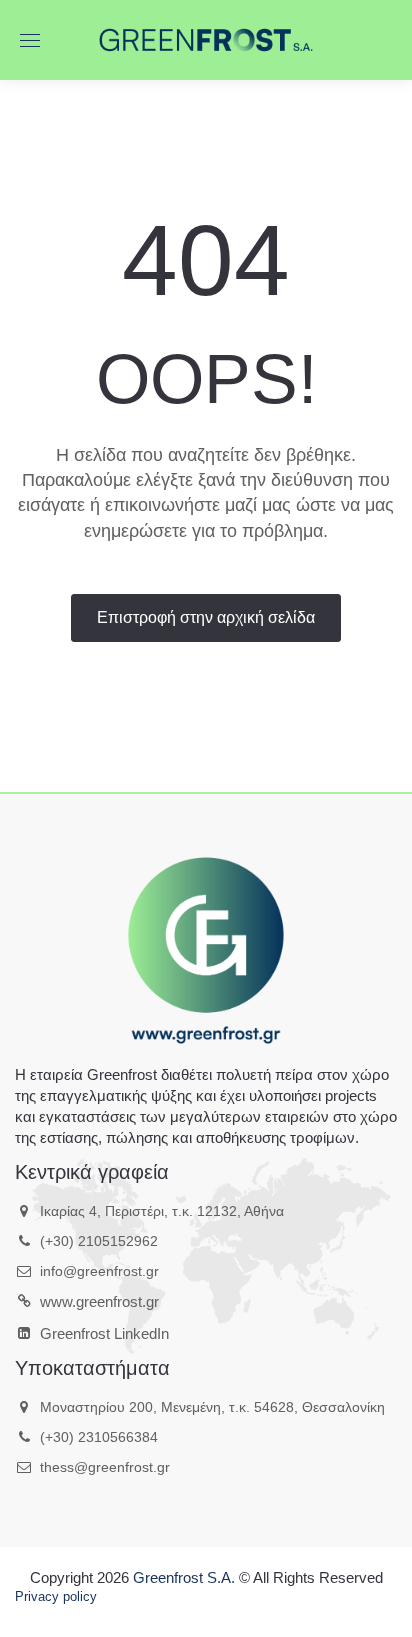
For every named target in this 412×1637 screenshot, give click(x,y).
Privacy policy (56, 1596)
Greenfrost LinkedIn (104, 1333)
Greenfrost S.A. (184, 1577)
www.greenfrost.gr (99, 1301)
